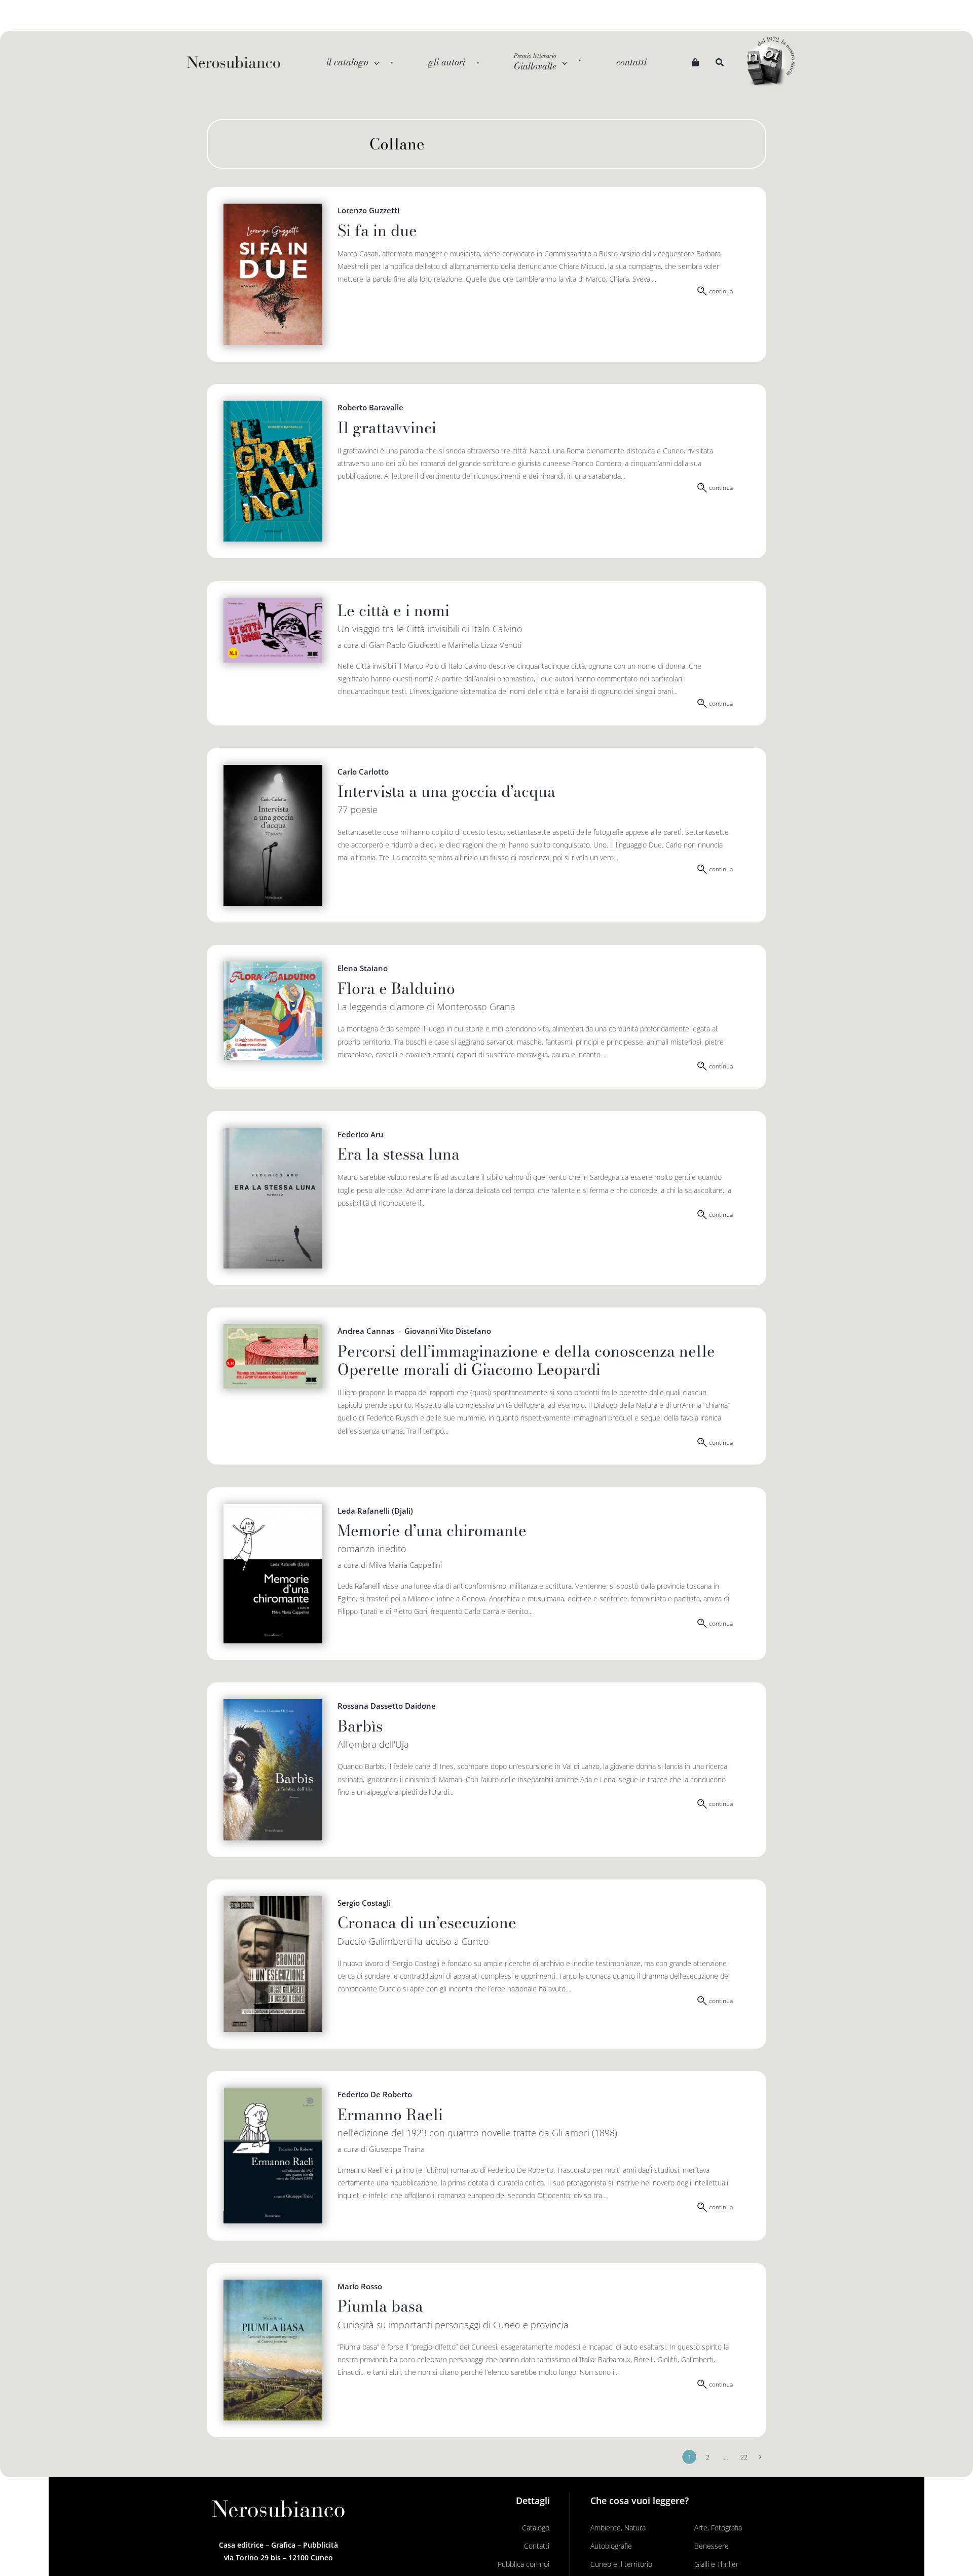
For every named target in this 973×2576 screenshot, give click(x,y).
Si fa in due (377, 230)
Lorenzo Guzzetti (368, 210)
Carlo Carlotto (363, 772)
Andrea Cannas (366, 1331)
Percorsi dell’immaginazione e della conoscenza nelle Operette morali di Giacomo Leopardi (526, 1360)
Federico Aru (361, 1134)
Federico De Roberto (375, 2094)
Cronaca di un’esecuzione (427, 1923)
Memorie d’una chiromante (432, 1530)
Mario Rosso (360, 2286)
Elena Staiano (363, 968)
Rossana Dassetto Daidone (387, 1706)
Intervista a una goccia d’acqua (446, 791)
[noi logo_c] (771, 62)
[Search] (720, 63)
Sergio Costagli (364, 1903)
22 (744, 2457)
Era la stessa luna (399, 1154)
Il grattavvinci (387, 428)
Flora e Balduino (396, 988)
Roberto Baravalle (370, 407)
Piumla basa (380, 2306)
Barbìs (360, 1726)
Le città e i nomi (394, 610)
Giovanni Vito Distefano (448, 1331)
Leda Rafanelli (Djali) (375, 1511)
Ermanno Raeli (390, 2114)
